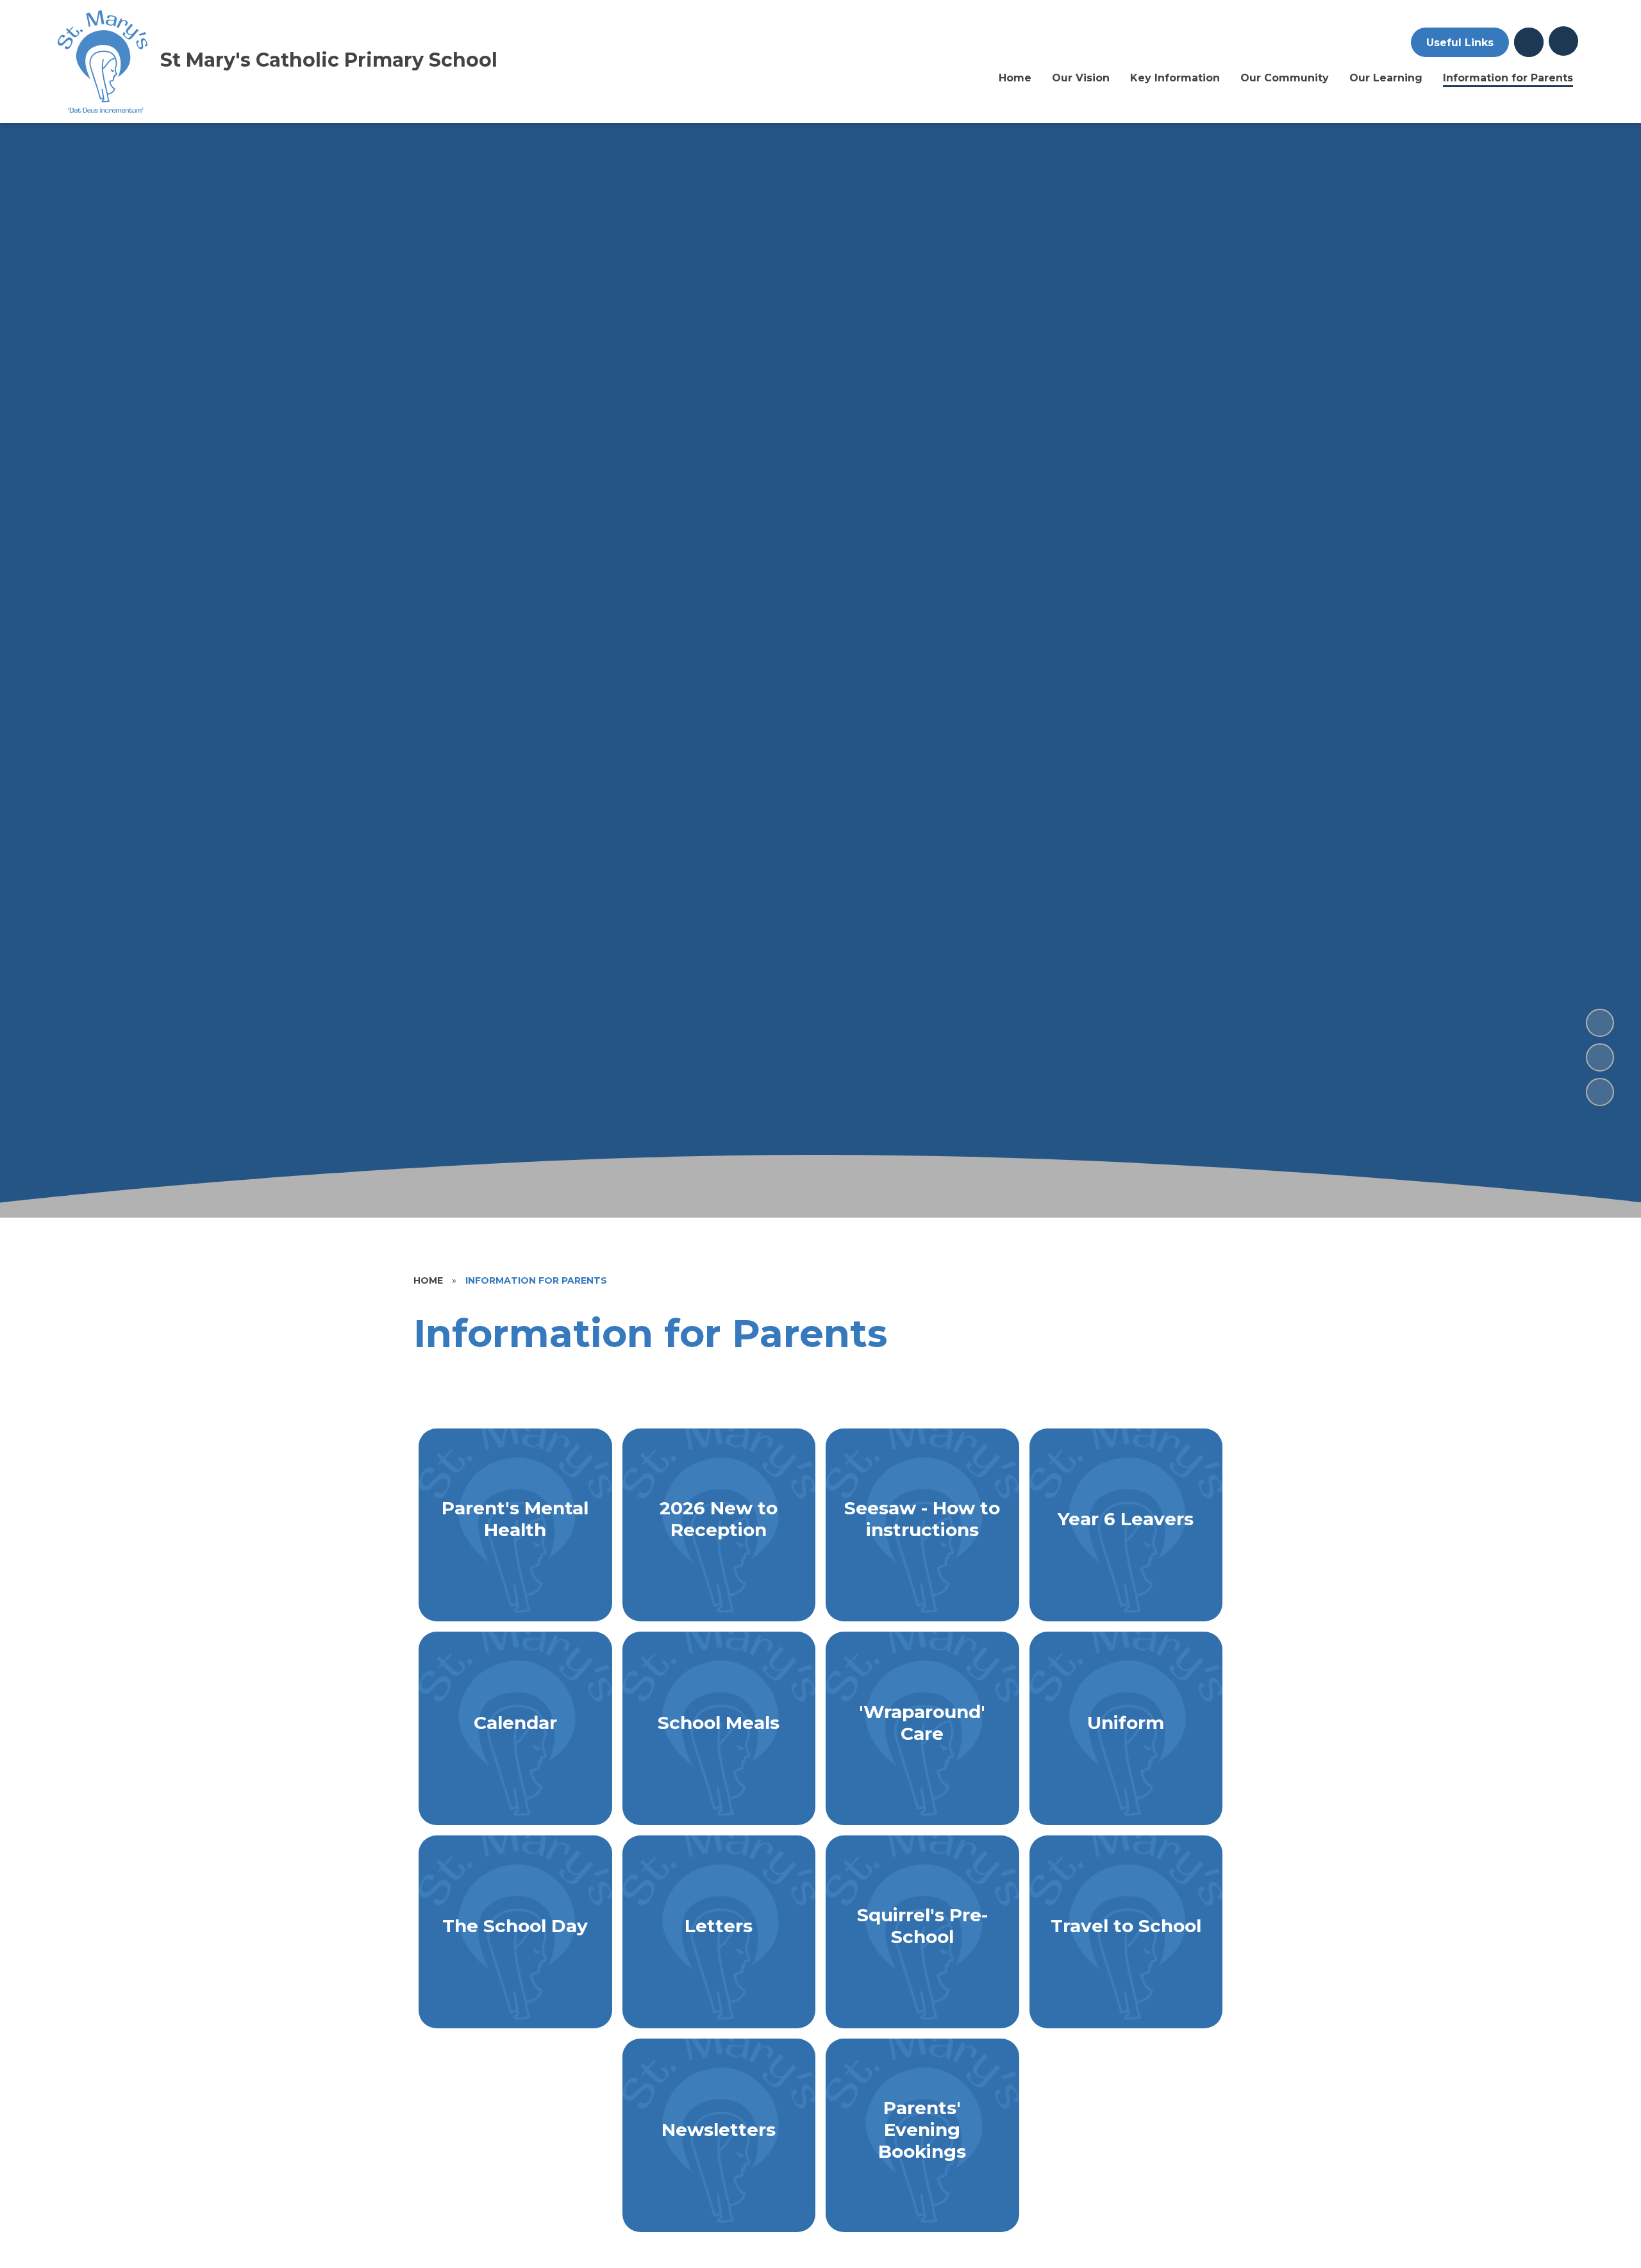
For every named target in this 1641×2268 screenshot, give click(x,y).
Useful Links (1460, 43)
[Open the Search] (1529, 42)
